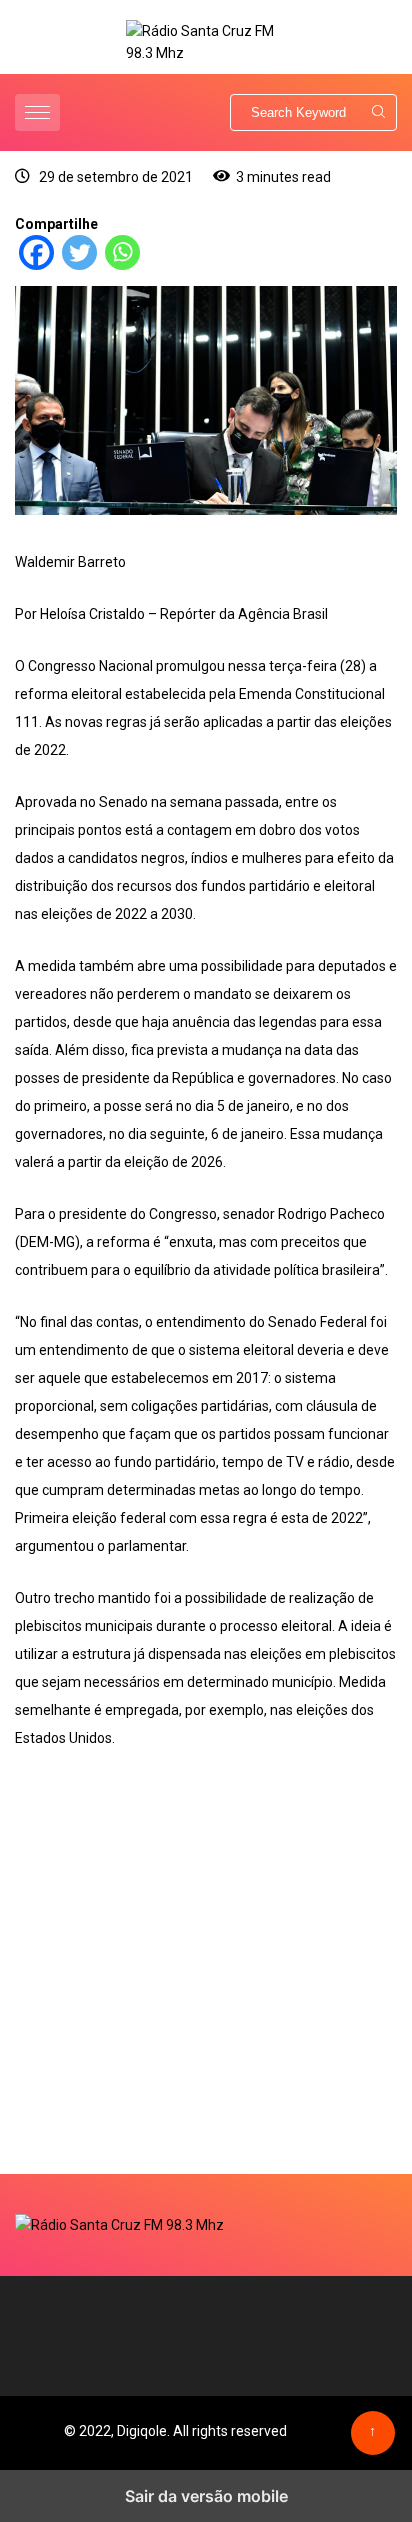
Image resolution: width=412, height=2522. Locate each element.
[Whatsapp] (122, 265)
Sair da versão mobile (206, 2496)
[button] (40, 112)
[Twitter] (79, 265)
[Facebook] (36, 265)
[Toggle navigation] (37, 112)
